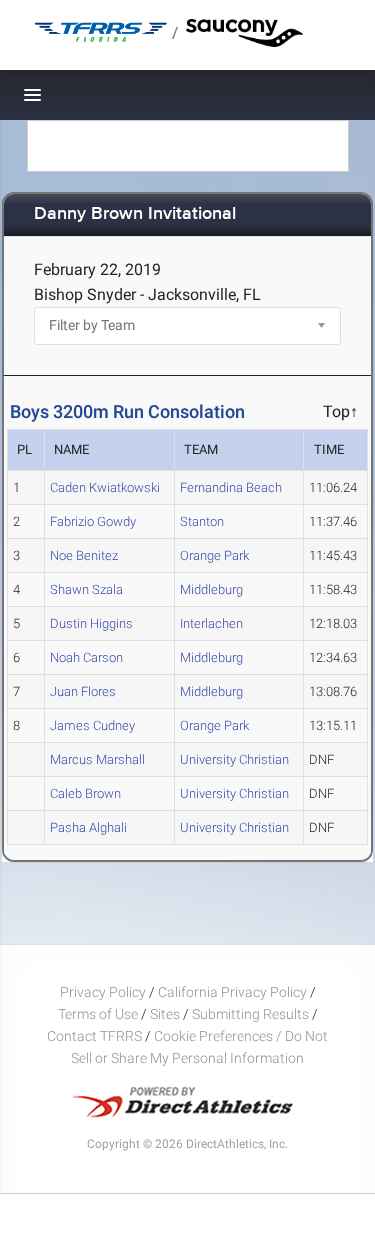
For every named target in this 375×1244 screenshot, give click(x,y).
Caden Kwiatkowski (105, 487)
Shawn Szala (86, 589)
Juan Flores (83, 691)
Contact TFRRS (96, 1036)
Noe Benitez (84, 555)
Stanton (202, 521)
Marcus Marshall (97, 759)
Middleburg (211, 589)
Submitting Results (250, 1014)
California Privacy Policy (232, 992)
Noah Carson (86, 657)
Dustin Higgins (91, 623)
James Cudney (92, 725)
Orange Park (214, 555)
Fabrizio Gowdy (93, 521)
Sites (165, 1014)
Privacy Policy (103, 992)
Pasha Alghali (88, 827)
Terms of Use (98, 1014)
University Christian (234, 759)
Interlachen (211, 623)
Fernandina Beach (231, 487)
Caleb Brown (85, 793)
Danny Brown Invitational (135, 214)
